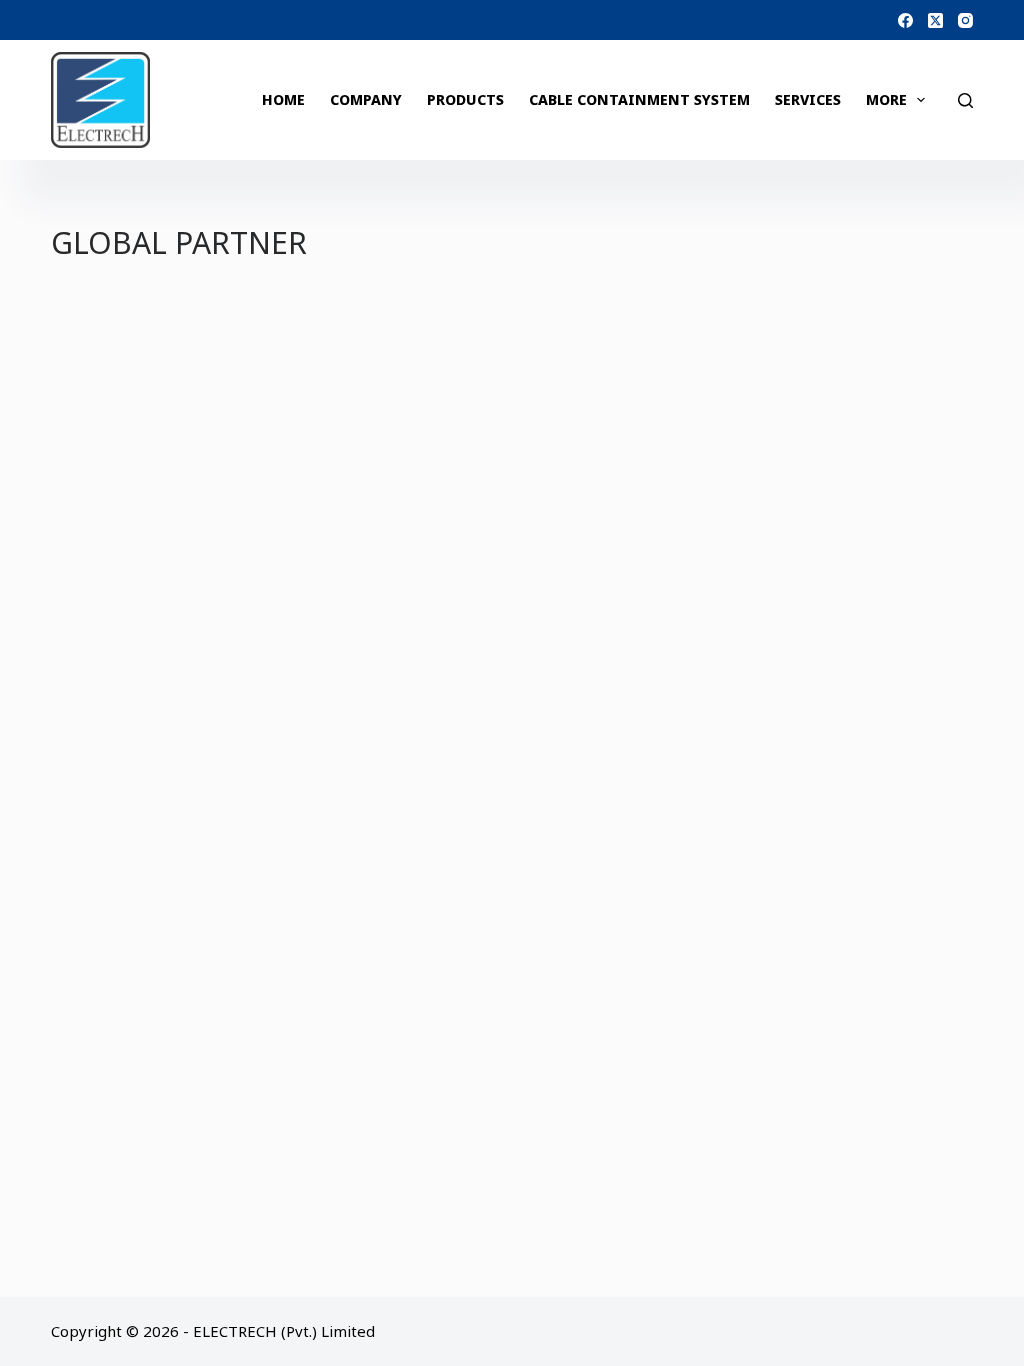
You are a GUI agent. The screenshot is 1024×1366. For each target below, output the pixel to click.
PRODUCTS (465, 99)
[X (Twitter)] (935, 20)
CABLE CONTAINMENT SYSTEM (639, 99)
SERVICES (808, 99)
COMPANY (366, 99)
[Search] (965, 100)
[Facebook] (905, 20)
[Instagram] (965, 20)
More (886, 99)
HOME (283, 99)
